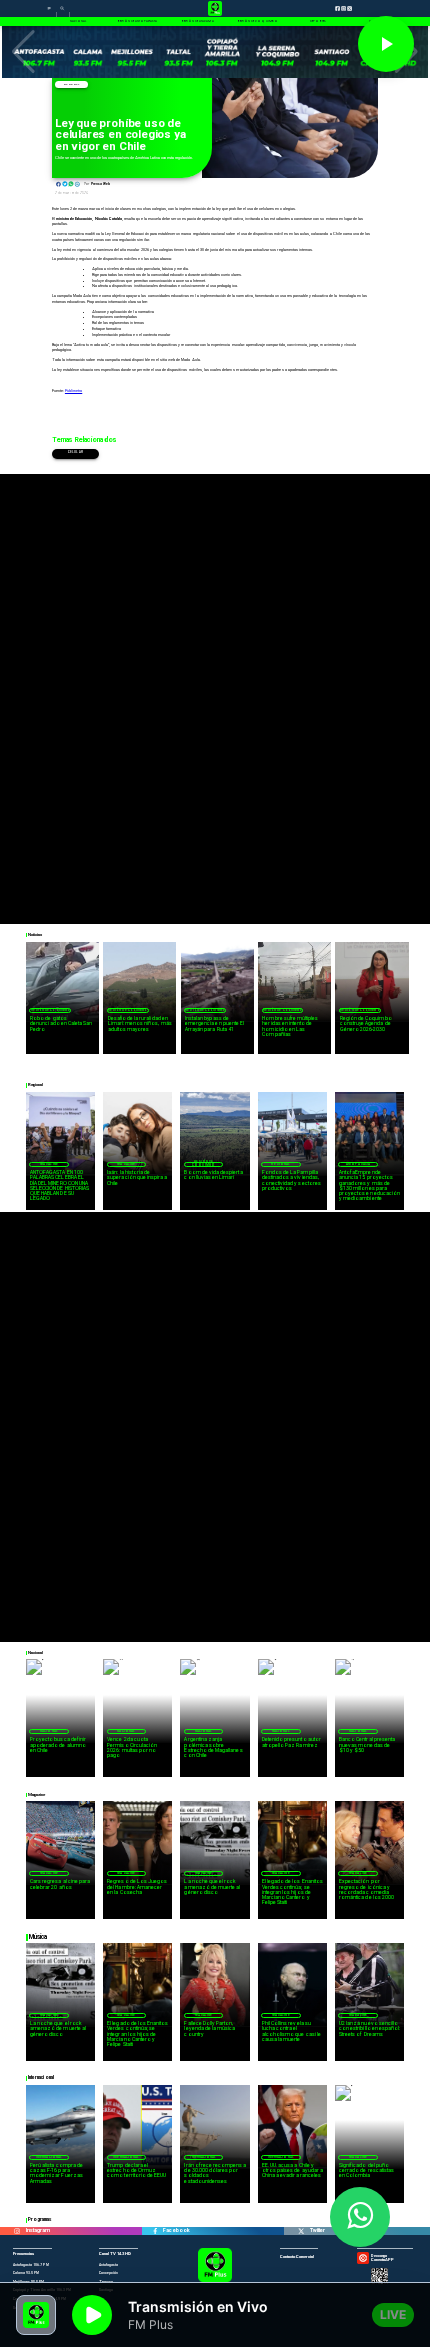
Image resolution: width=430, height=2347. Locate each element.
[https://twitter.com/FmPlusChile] (301, 2231)
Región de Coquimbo (51, 1010)
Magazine (49, 1164)
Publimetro (73, 390)
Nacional (71, 84)
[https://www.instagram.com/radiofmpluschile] (17, 2231)
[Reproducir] (386, 44)
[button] (23, 52)
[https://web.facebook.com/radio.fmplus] (155, 2231)
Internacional (49, 2157)
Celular (75, 452)
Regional (280, 1164)
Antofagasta (358, 1164)
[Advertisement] (215, 689)
